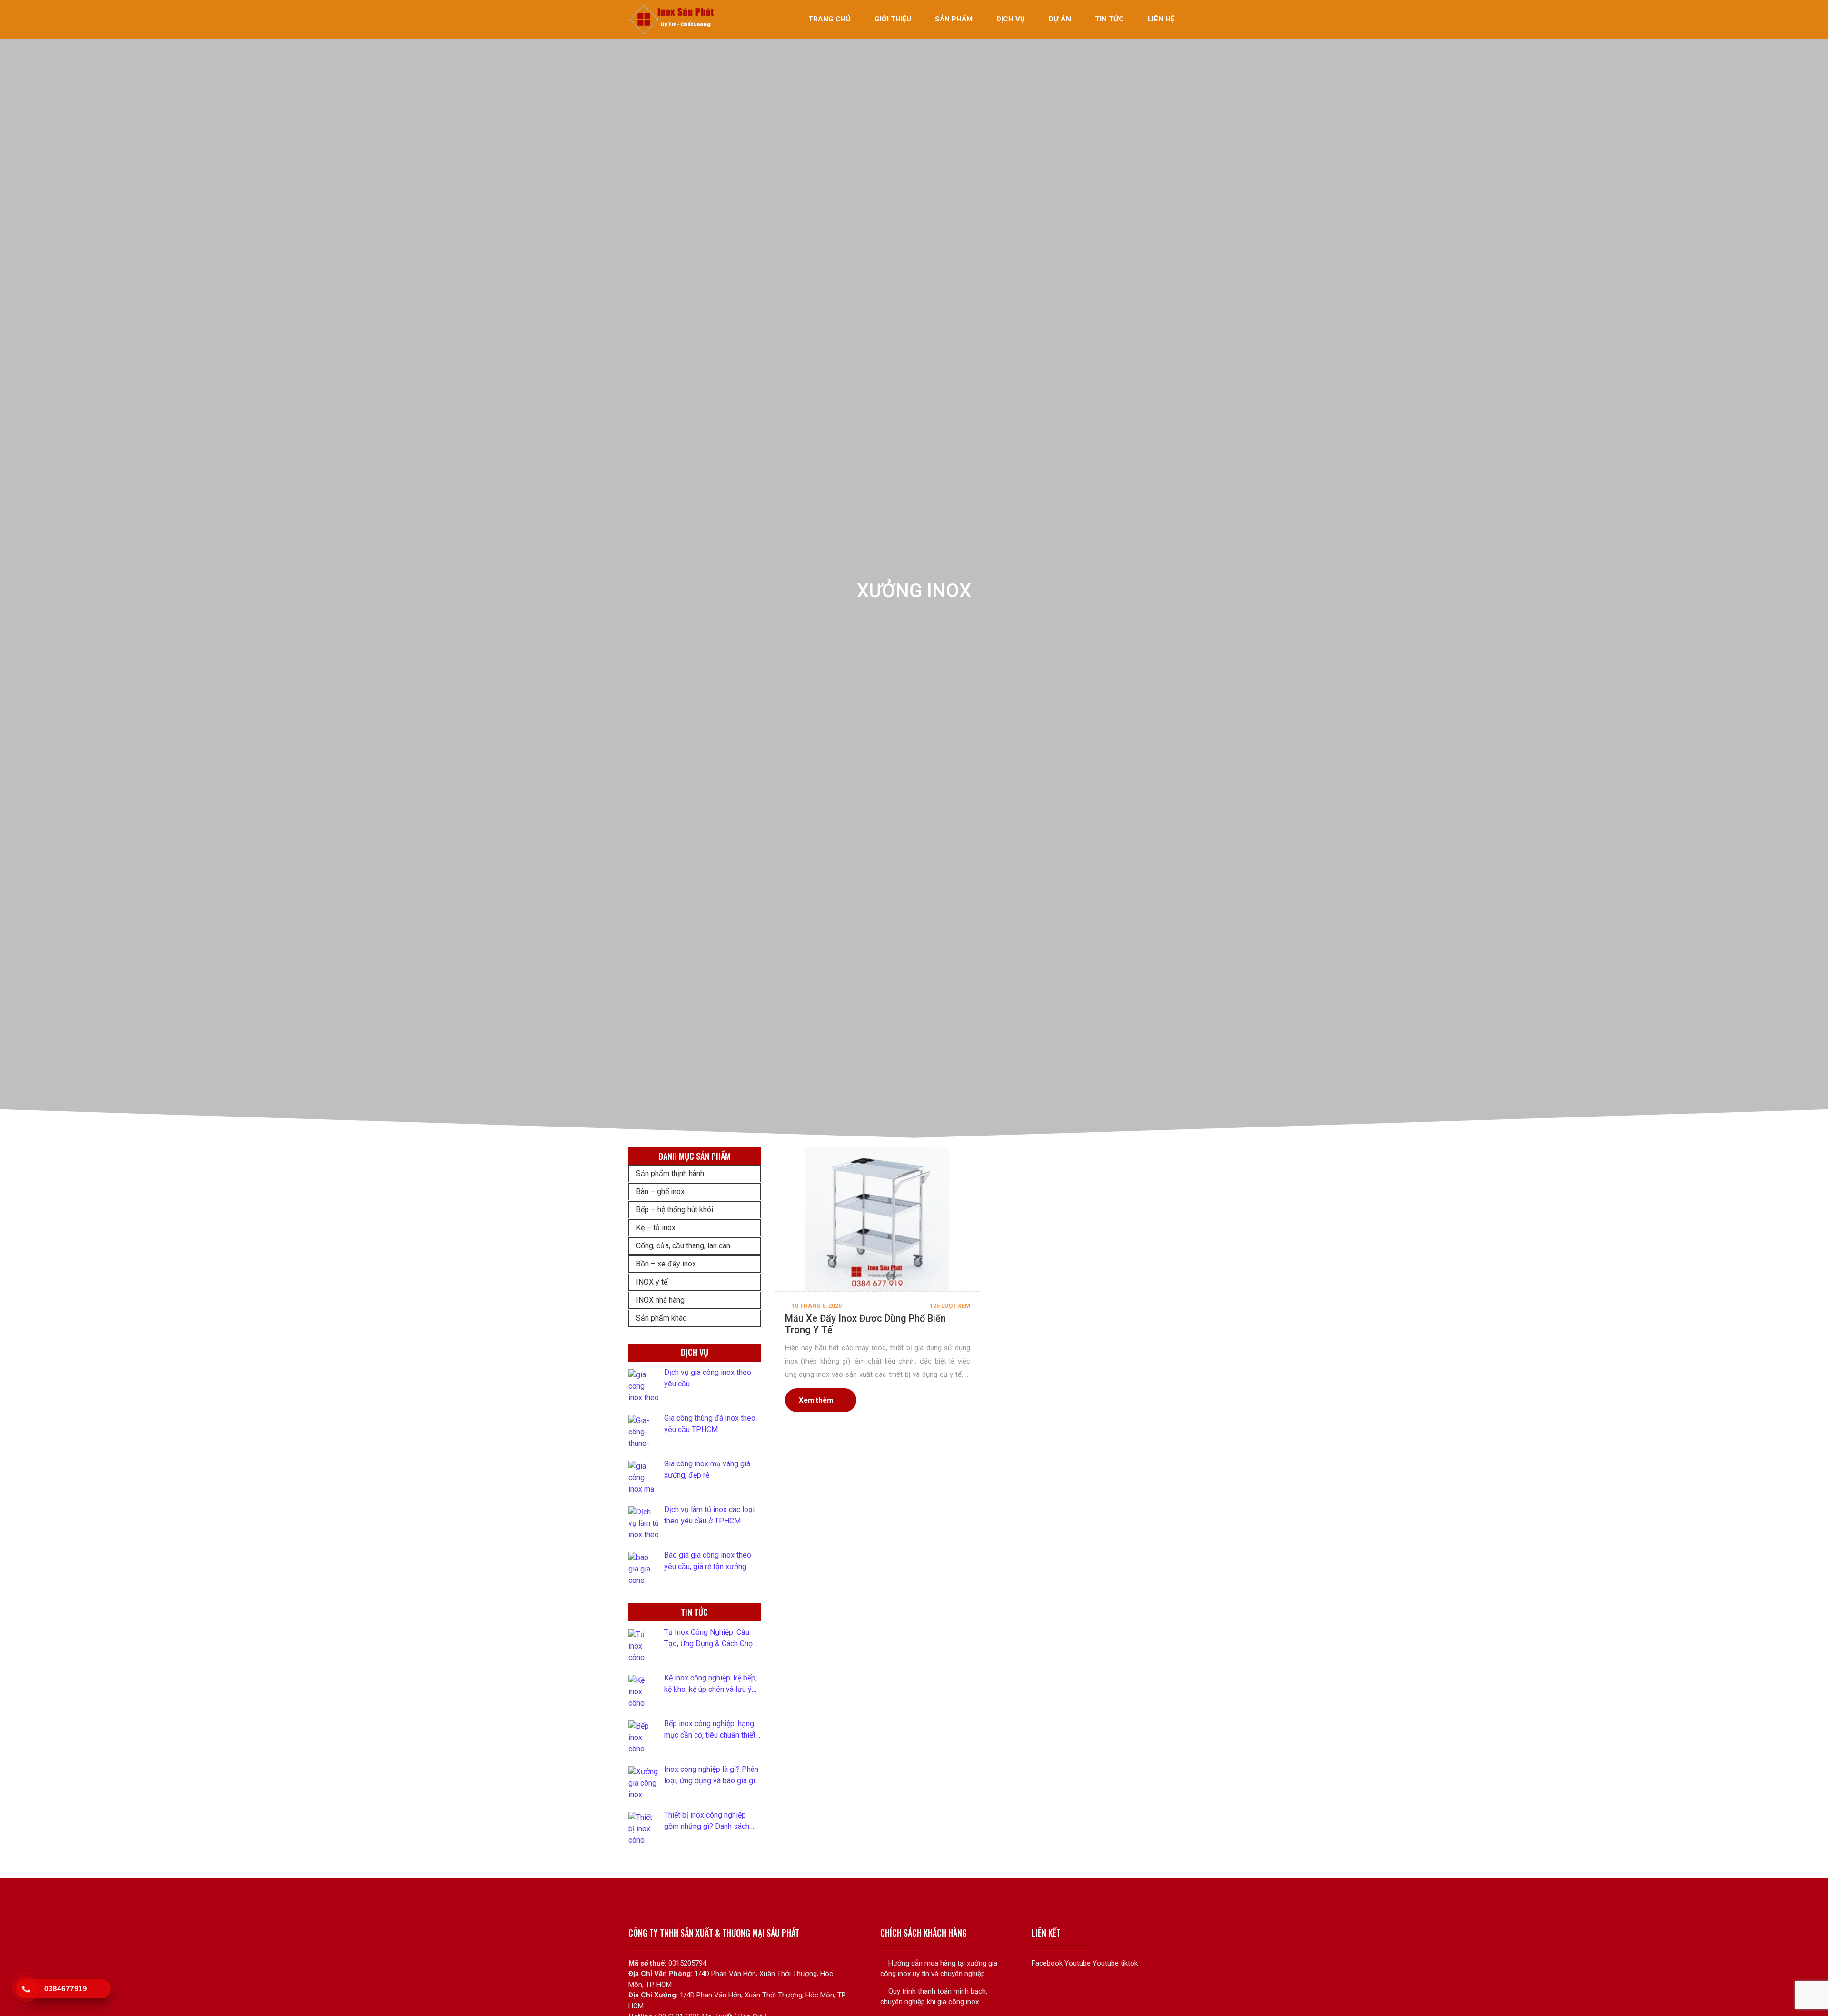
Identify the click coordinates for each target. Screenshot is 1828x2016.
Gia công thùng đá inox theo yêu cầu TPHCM (710, 1424)
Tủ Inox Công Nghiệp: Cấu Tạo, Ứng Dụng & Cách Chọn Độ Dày (710, 1639)
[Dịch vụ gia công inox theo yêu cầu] (644, 1385)
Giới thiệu (893, 19)
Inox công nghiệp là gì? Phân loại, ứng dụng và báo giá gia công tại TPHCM (711, 1776)
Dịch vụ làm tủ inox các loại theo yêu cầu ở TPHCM (709, 1515)
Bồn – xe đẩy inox (666, 1264)
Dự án (1060, 19)
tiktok (1129, 1963)
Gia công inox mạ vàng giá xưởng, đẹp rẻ (707, 1469)
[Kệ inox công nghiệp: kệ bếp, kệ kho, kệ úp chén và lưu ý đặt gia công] (644, 1690)
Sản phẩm (954, 19)
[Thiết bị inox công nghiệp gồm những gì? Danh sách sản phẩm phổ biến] (644, 1827)
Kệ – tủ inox (656, 1228)
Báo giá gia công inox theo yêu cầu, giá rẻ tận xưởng (708, 1561)
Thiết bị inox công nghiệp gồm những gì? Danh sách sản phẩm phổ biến (707, 1821)
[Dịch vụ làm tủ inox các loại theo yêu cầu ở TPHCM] (644, 1522)
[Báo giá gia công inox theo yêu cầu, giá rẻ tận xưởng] (644, 1567)
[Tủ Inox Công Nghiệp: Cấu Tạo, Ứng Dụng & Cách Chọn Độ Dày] (644, 1645)
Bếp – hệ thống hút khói (675, 1210)
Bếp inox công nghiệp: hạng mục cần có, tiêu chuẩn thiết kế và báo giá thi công (710, 1730)
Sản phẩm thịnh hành (670, 1173)
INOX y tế (652, 1282)
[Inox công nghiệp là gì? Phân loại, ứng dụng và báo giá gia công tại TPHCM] (644, 1782)
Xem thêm (816, 1400)
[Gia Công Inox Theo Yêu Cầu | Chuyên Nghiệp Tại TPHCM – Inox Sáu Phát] (672, 19)
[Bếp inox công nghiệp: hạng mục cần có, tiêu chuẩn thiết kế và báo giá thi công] (644, 1736)
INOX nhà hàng (660, 1300)
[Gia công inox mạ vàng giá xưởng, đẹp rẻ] (644, 1476)
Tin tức (1109, 19)
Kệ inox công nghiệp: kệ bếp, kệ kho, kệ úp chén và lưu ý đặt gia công (710, 1684)
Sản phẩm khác (661, 1318)
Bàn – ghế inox (660, 1191)
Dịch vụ (1011, 19)
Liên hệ (1161, 19)
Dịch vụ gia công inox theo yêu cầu (708, 1378)
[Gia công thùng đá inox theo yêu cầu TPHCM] (644, 1430)
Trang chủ (830, 19)
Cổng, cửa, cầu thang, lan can (683, 1246)
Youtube (1078, 1963)
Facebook (1047, 1963)
